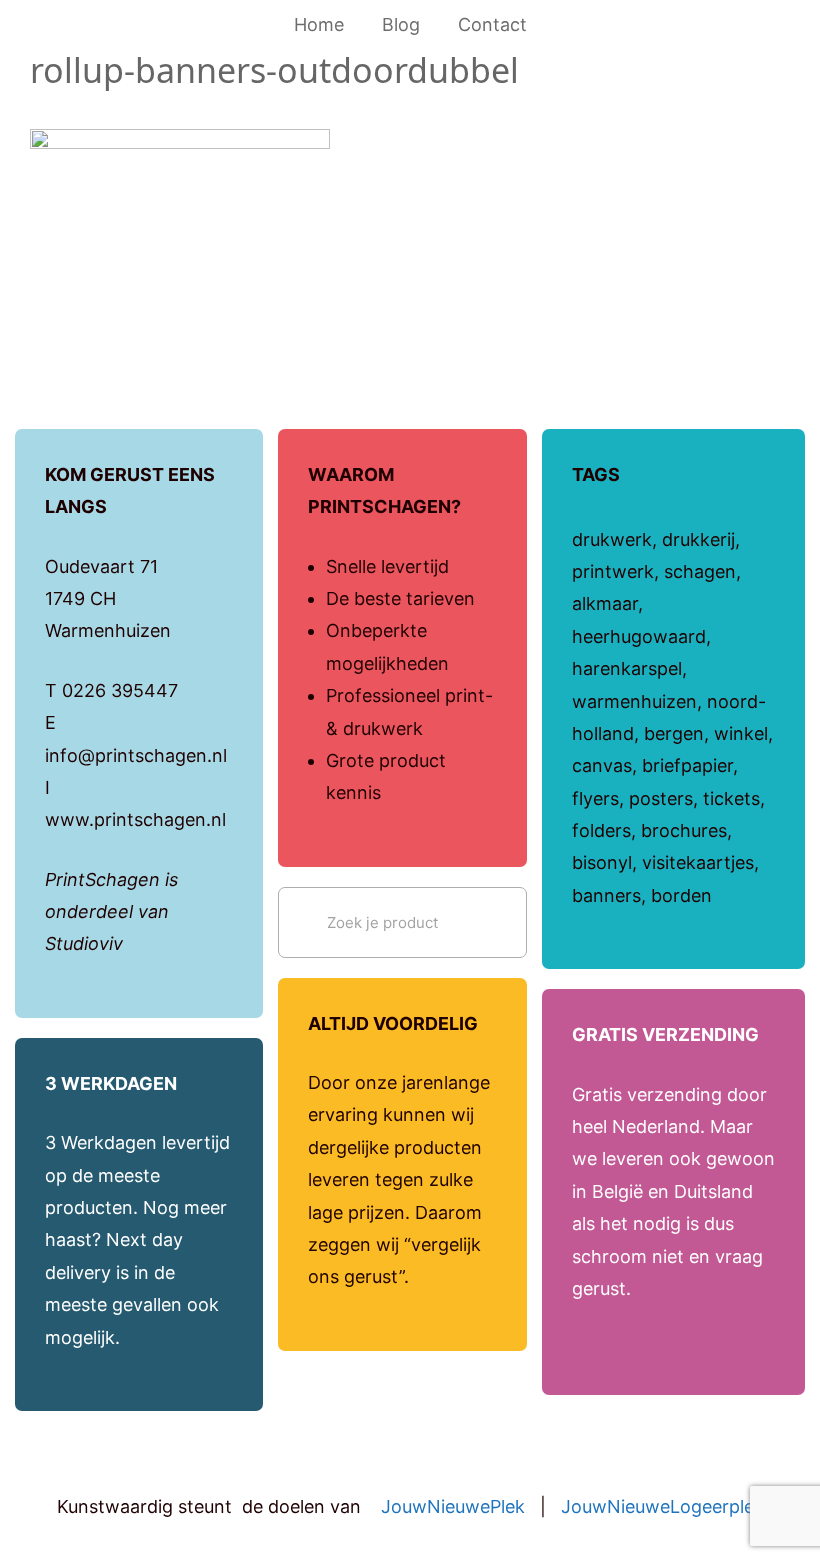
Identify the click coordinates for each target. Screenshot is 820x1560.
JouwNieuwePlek (453, 1506)
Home (319, 24)
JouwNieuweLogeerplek (662, 1506)
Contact (492, 24)
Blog (401, 24)
